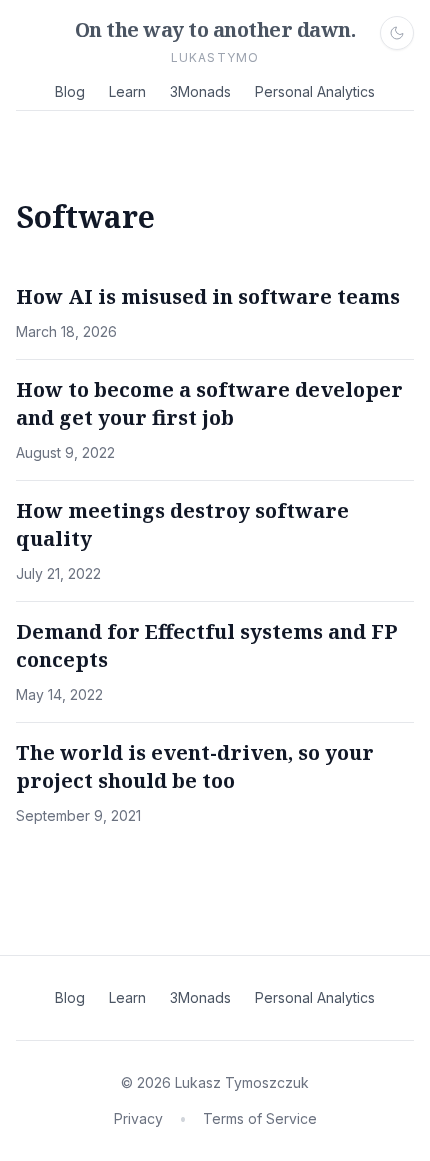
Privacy (138, 1118)
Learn (127, 91)
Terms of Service (260, 1118)
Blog (70, 91)
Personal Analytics (315, 91)
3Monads (200, 91)
